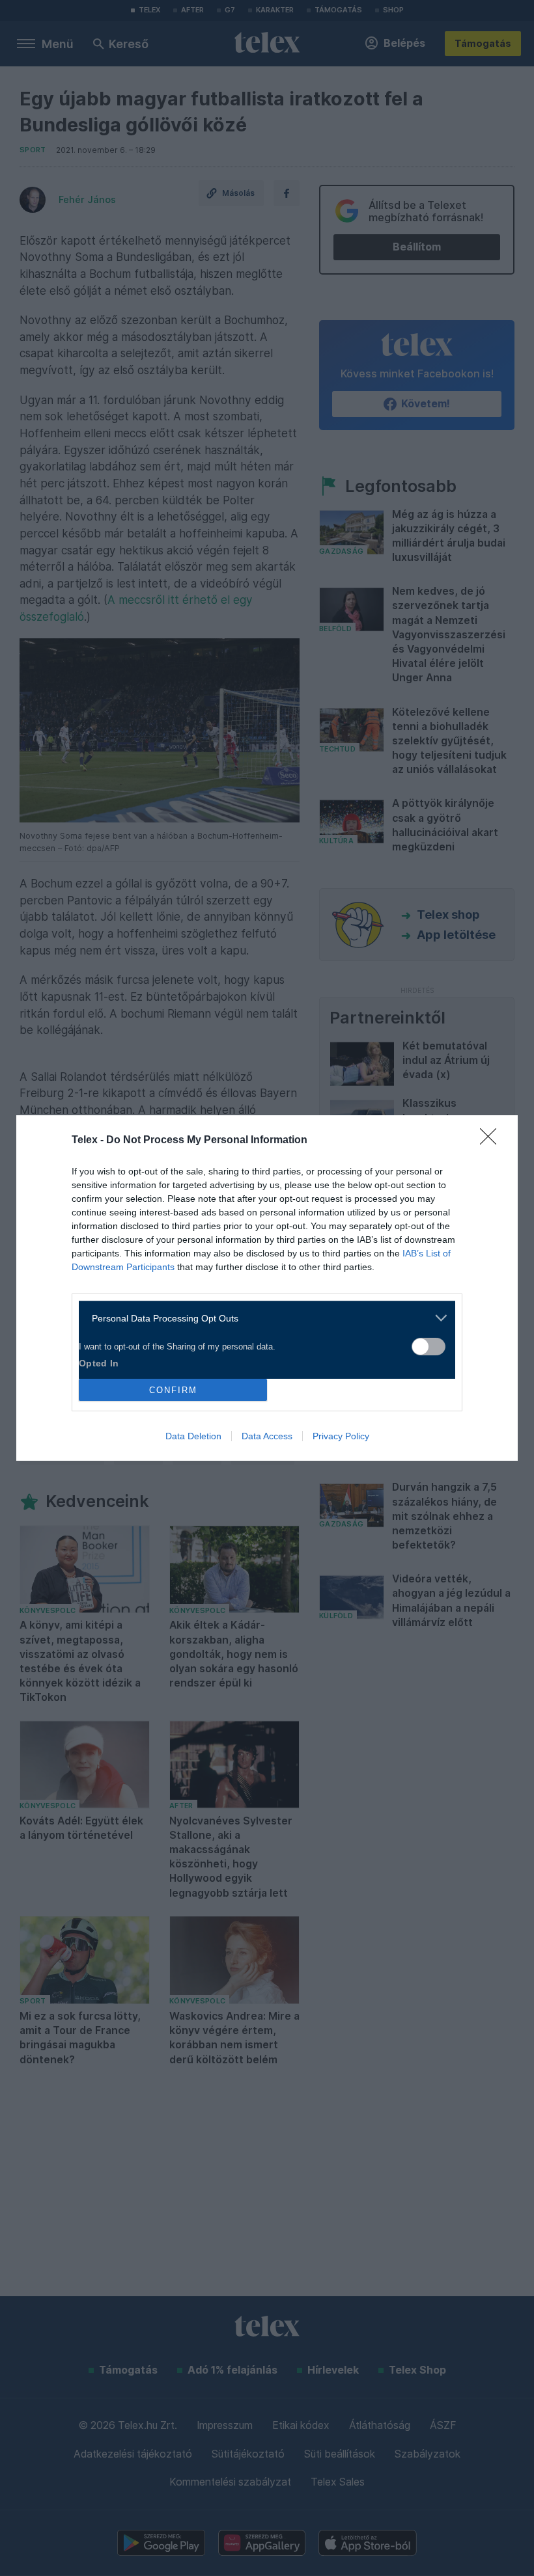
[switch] (429, 1347)
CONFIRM (173, 1390)
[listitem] (262, 1318)
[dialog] (267, 1288)
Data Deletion (193, 1436)
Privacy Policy (341, 1436)
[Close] (492, 1141)
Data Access (267, 1436)
